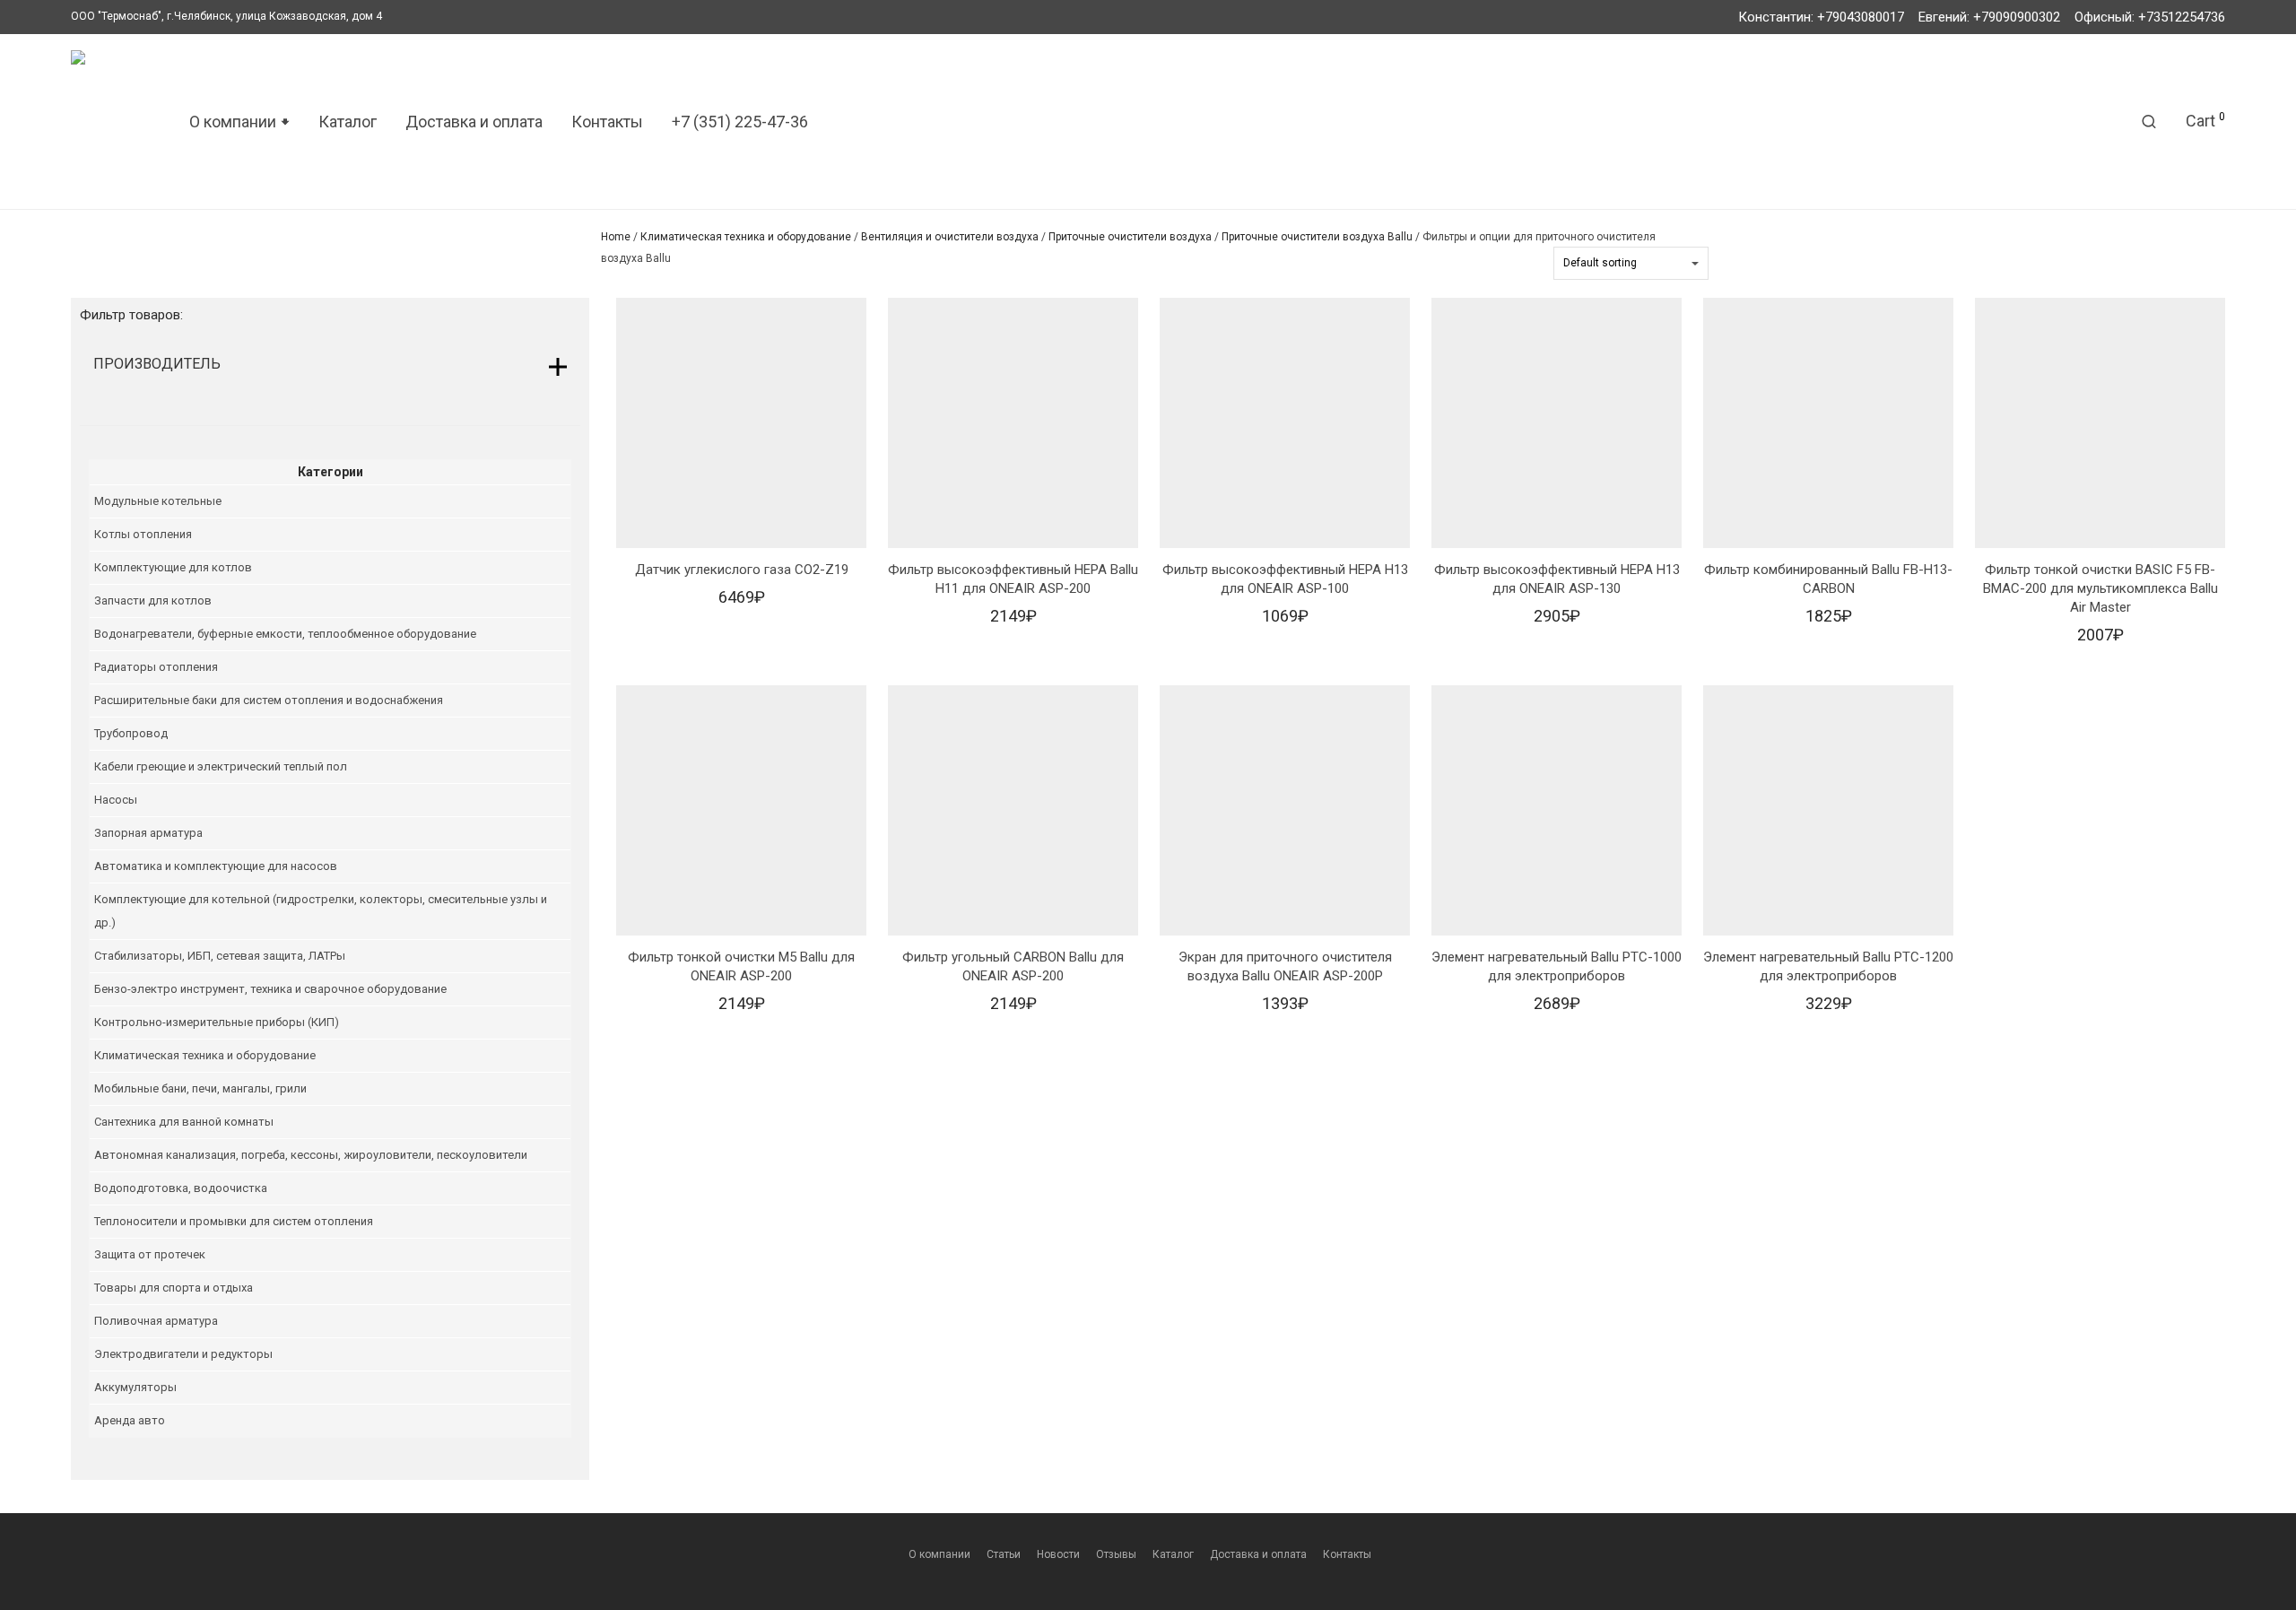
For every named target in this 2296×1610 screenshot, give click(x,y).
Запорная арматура (148, 833)
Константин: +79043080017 (1821, 17)
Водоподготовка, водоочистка (181, 1188)
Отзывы (1116, 1554)
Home (616, 237)
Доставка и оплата (474, 122)
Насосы (116, 800)
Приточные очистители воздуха (1130, 237)
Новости (1058, 1554)
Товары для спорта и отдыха (174, 1288)
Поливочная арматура (156, 1321)
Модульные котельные (158, 501)
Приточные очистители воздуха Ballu (1317, 237)
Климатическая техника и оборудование (746, 237)
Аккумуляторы (135, 1387)
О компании (939, 1554)
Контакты (607, 122)
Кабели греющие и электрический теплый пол (221, 766)
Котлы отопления (143, 534)
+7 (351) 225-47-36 (740, 122)
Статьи (1004, 1554)
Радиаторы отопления (156, 667)
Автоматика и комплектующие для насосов (216, 866)
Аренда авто (130, 1420)
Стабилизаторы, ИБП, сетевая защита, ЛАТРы (220, 956)
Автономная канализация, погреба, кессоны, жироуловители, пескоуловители (311, 1155)
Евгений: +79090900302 (1989, 17)
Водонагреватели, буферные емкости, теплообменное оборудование (285, 634)
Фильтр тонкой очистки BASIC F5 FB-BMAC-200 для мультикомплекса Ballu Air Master (2100, 588)
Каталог (348, 122)
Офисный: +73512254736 (2150, 17)
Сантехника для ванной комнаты (184, 1122)
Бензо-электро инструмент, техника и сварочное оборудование (270, 989)
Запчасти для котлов (153, 600)
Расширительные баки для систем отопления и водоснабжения (269, 700)
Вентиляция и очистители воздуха (950, 237)
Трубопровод (131, 733)
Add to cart (741, 602)
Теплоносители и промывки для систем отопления (234, 1221)
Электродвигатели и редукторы (183, 1354)
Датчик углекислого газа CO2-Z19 (742, 570)
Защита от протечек (150, 1254)
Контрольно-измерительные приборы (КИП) (217, 1022)
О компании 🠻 (239, 122)
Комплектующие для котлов (173, 567)
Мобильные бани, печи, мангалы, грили (200, 1088)
